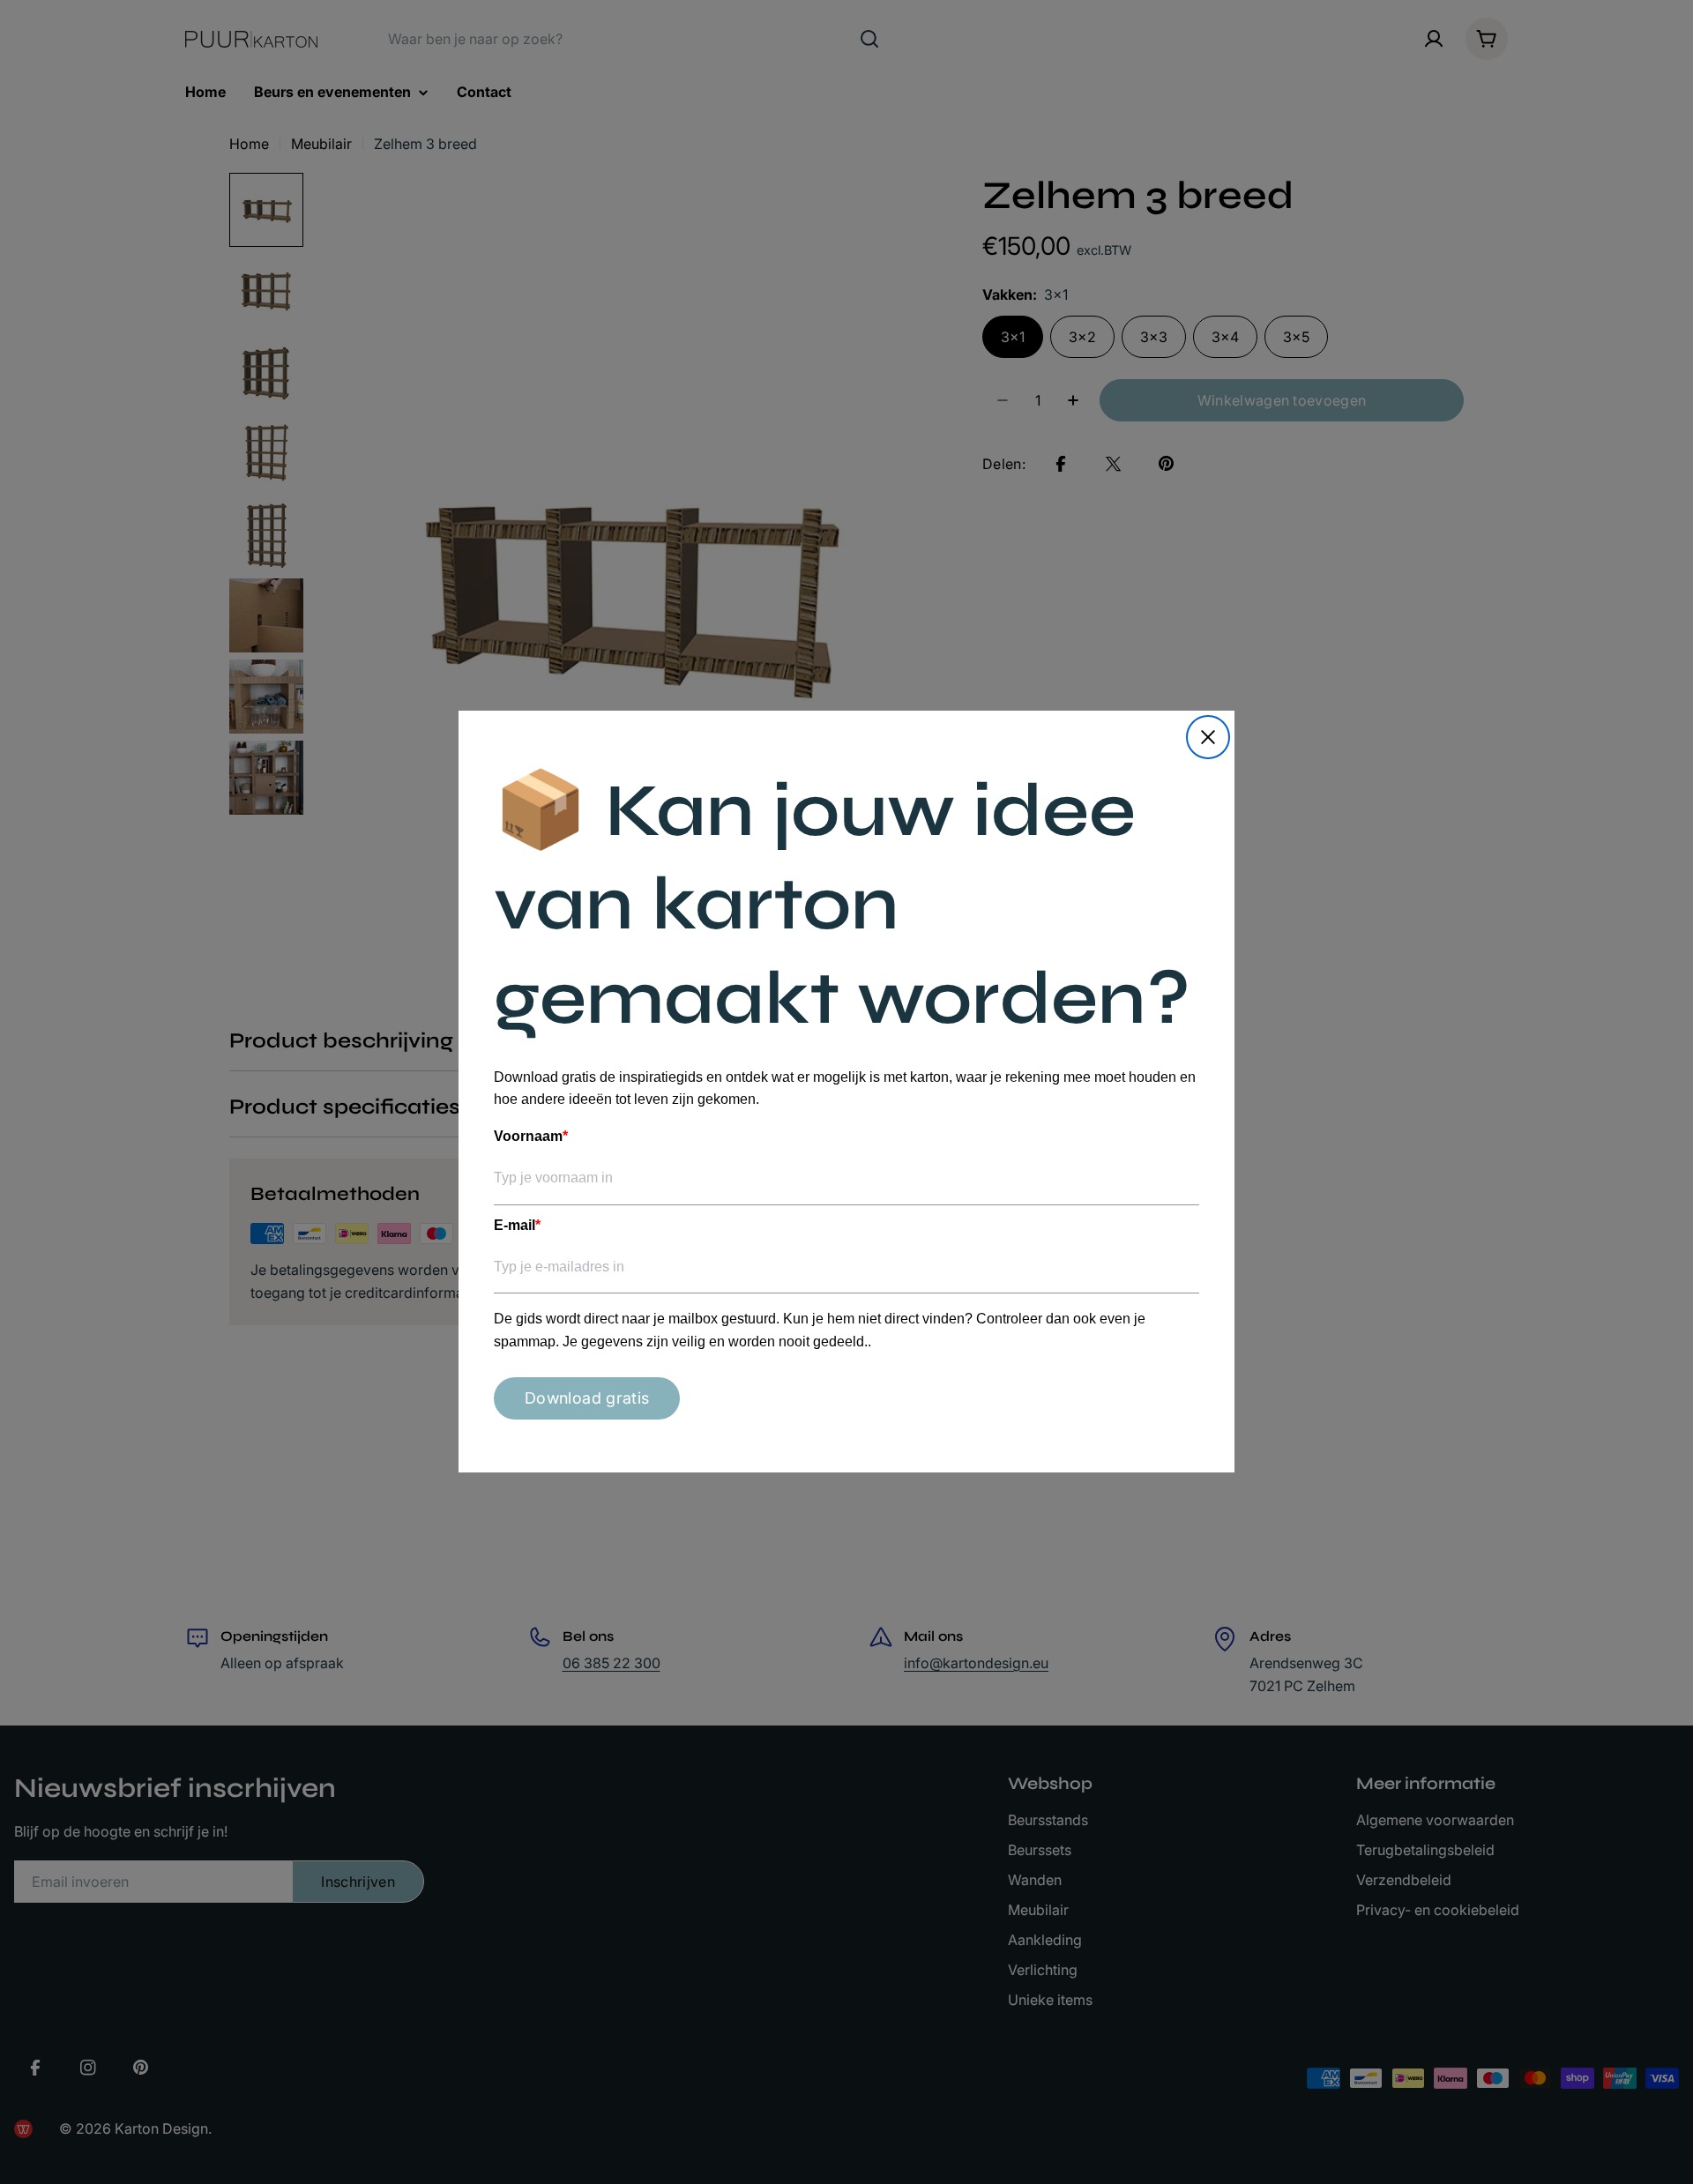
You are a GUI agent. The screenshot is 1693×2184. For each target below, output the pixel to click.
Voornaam (531, 1136)
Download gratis (587, 1399)
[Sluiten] (1208, 737)
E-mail (517, 1225)
